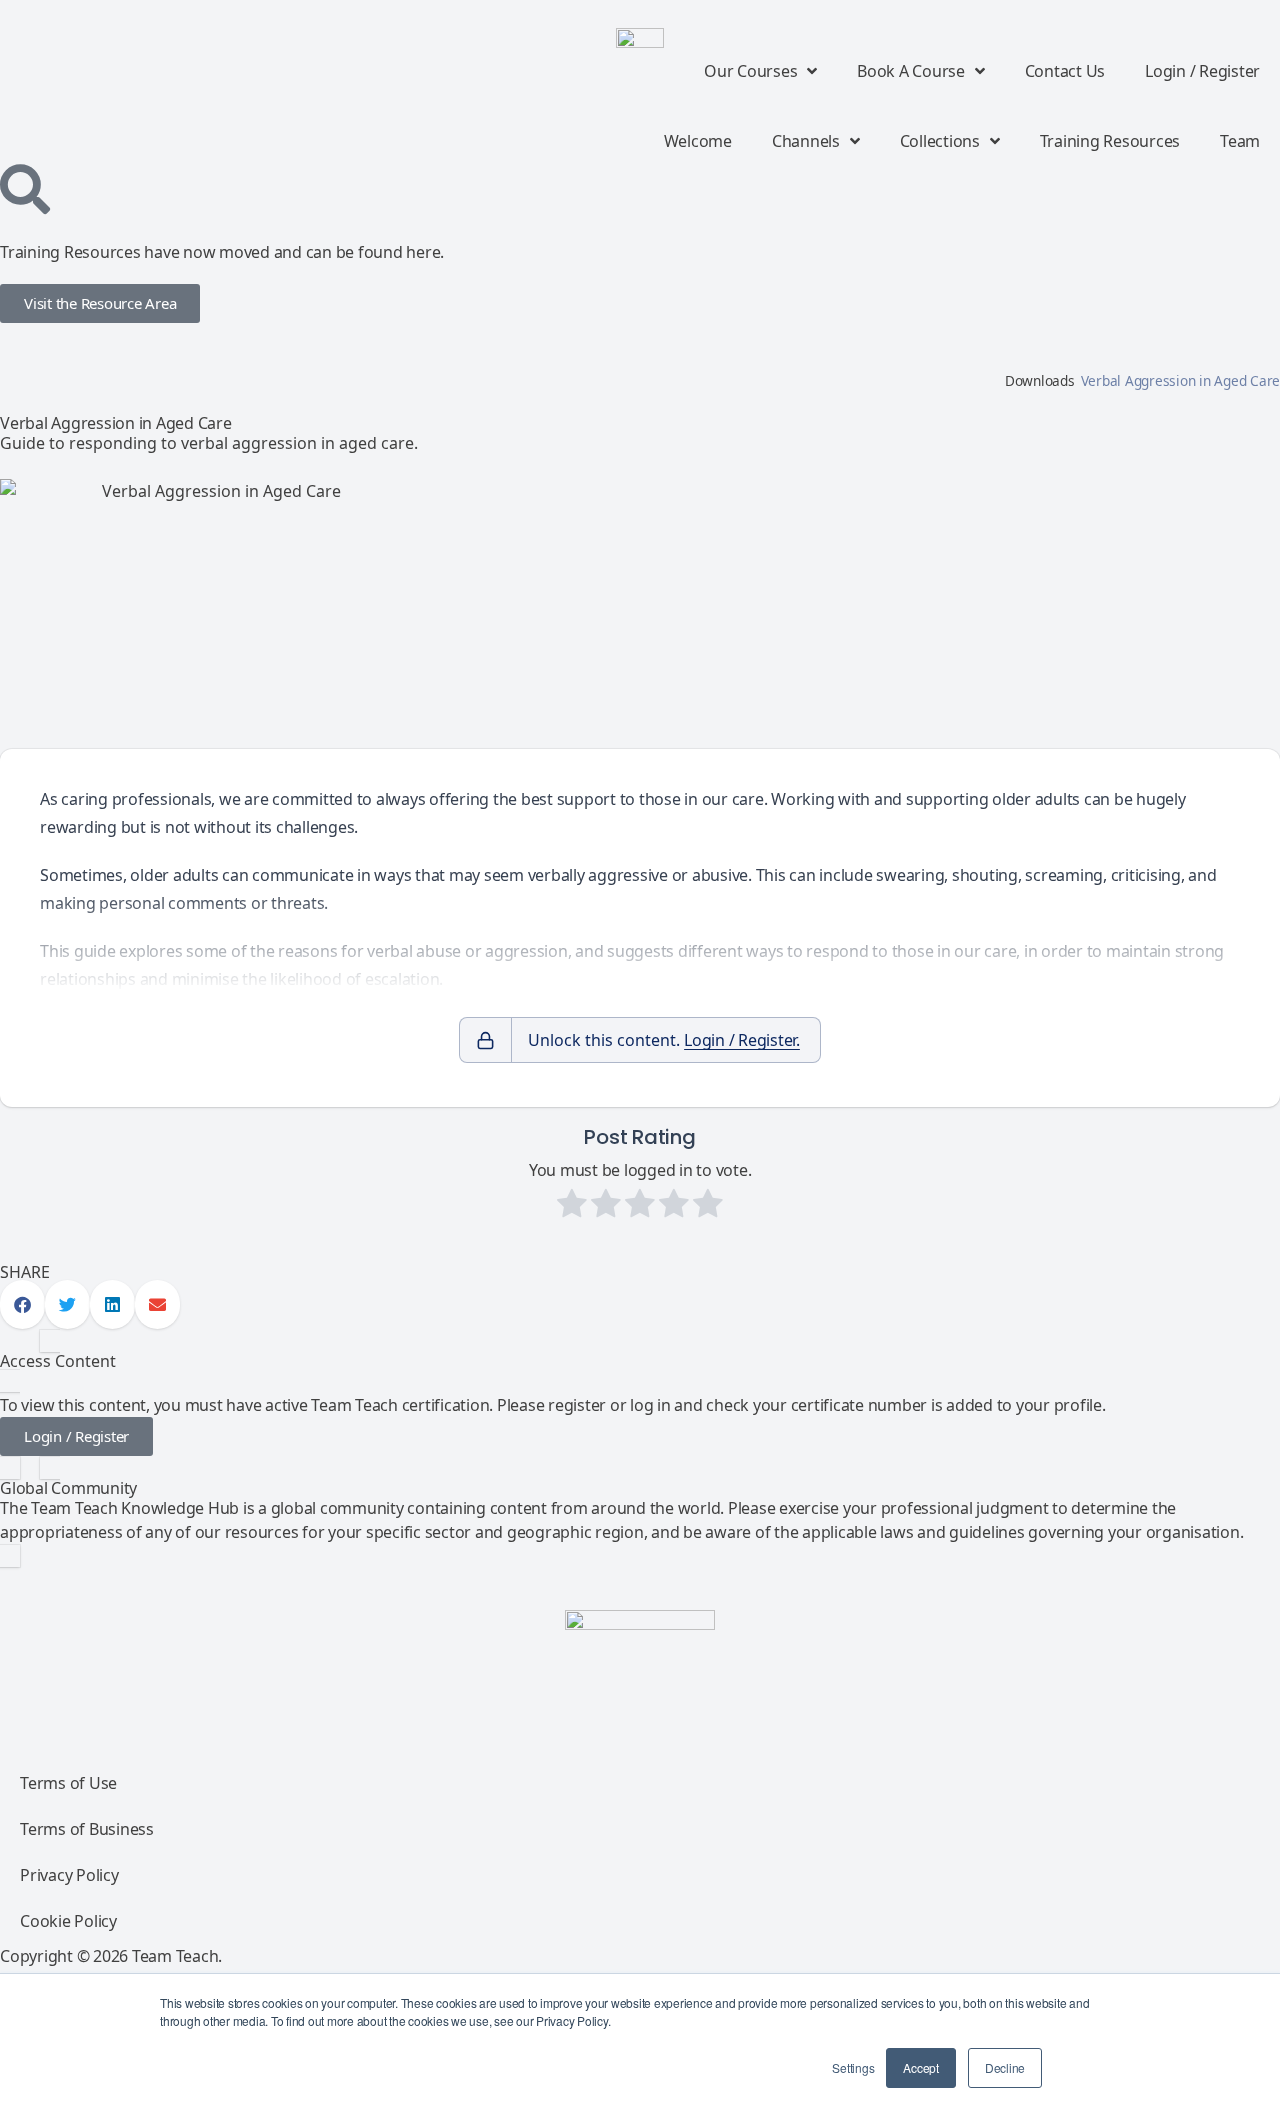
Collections (940, 141)
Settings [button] (853, 2067)
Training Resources (1110, 141)
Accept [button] (921, 2067)
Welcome (698, 141)
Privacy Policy (69, 1875)
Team (1240, 141)
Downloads (1040, 380)
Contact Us (1065, 71)
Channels (806, 141)
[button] (22, 1304)
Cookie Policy (68, 1921)
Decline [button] (1005, 2067)
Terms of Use (68, 1783)
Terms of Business (87, 1829)
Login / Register (1202, 71)
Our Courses (750, 71)
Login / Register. (742, 1040)
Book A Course (911, 71)
